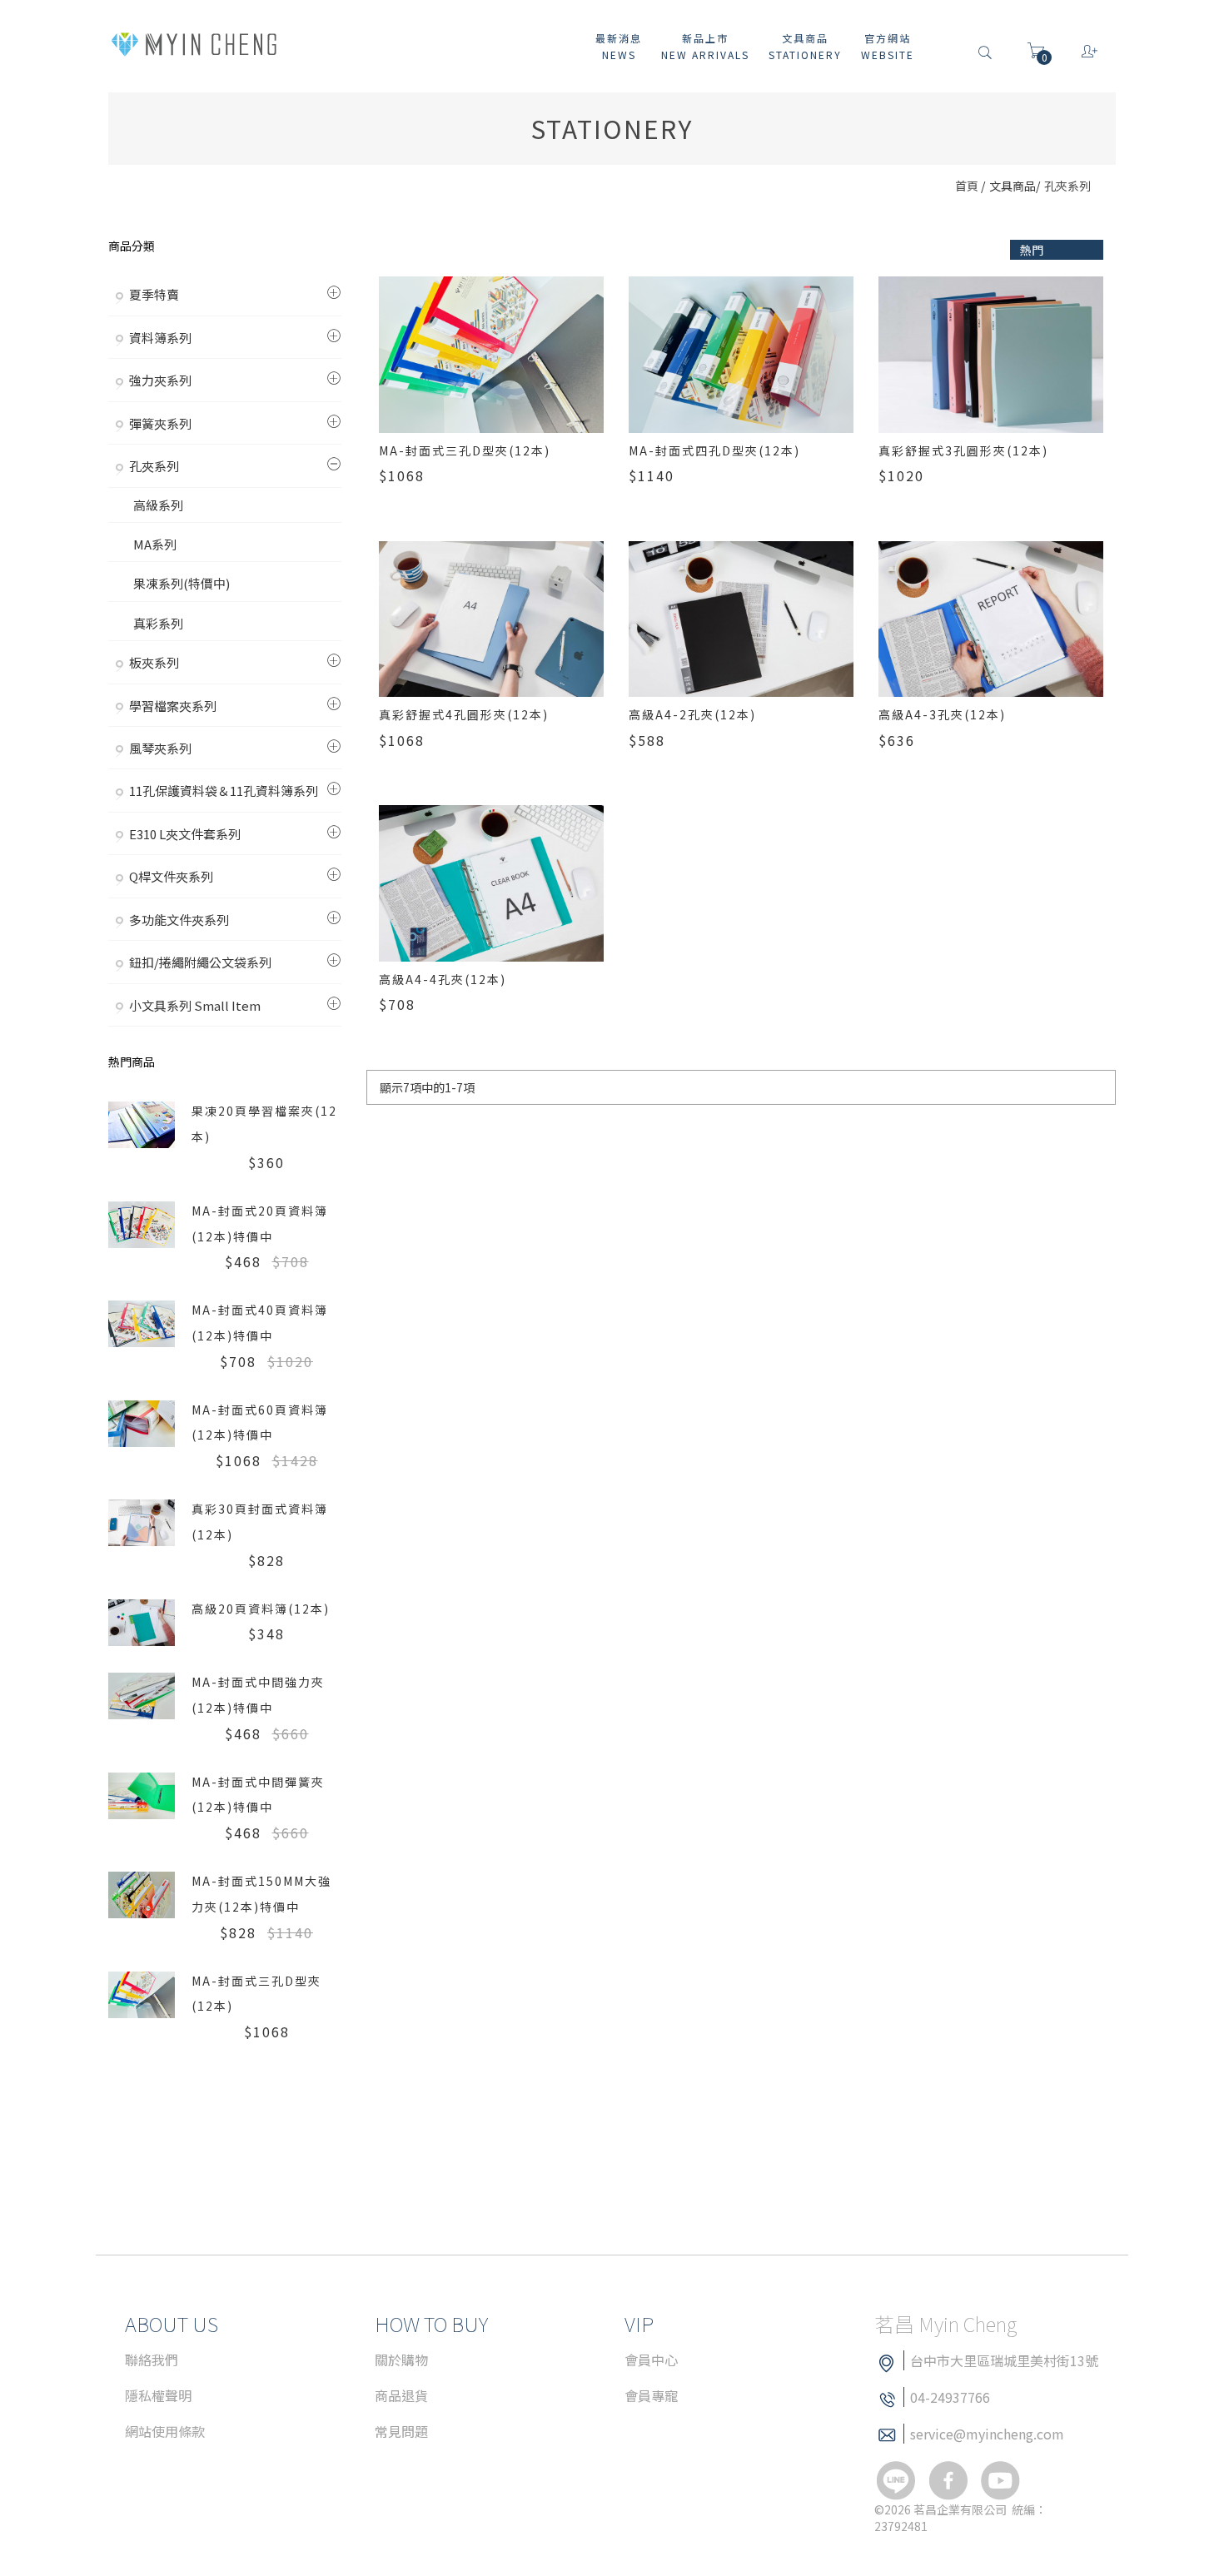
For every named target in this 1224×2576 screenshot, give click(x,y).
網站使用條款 (165, 2431)
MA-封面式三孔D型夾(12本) (465, 450)
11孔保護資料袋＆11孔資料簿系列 (224, 791)
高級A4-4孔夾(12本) (443, 979)
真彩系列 (158, 623)
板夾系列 (154, 662)
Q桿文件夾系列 (171, 876)
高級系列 (158, 505)
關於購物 (401, 2360)
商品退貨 (401, 2395)
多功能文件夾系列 (179, 920)
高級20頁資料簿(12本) (261, 1609)
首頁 (967, 186)
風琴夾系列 (160, 748)
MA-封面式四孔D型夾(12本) (714, 450)
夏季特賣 (154, 294)
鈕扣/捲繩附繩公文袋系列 (200, 962)
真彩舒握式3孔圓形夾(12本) (963, 450)
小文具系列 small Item (195, 1005)
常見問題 (401, 2431)
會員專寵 (651, 2395)
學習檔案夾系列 (173, 706)
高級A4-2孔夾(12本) (692, 714)
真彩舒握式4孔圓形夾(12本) (464, 714)
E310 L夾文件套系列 (185, 834)
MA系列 (155, 544)
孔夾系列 (1067, 186)
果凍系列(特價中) (182, 583)
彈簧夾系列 (160, 423)
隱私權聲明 (158, 2395)
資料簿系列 (160, 338)
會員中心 (651, 2360)
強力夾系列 (160, 380)
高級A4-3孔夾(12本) (942, 714)
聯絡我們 (152, 2360)
